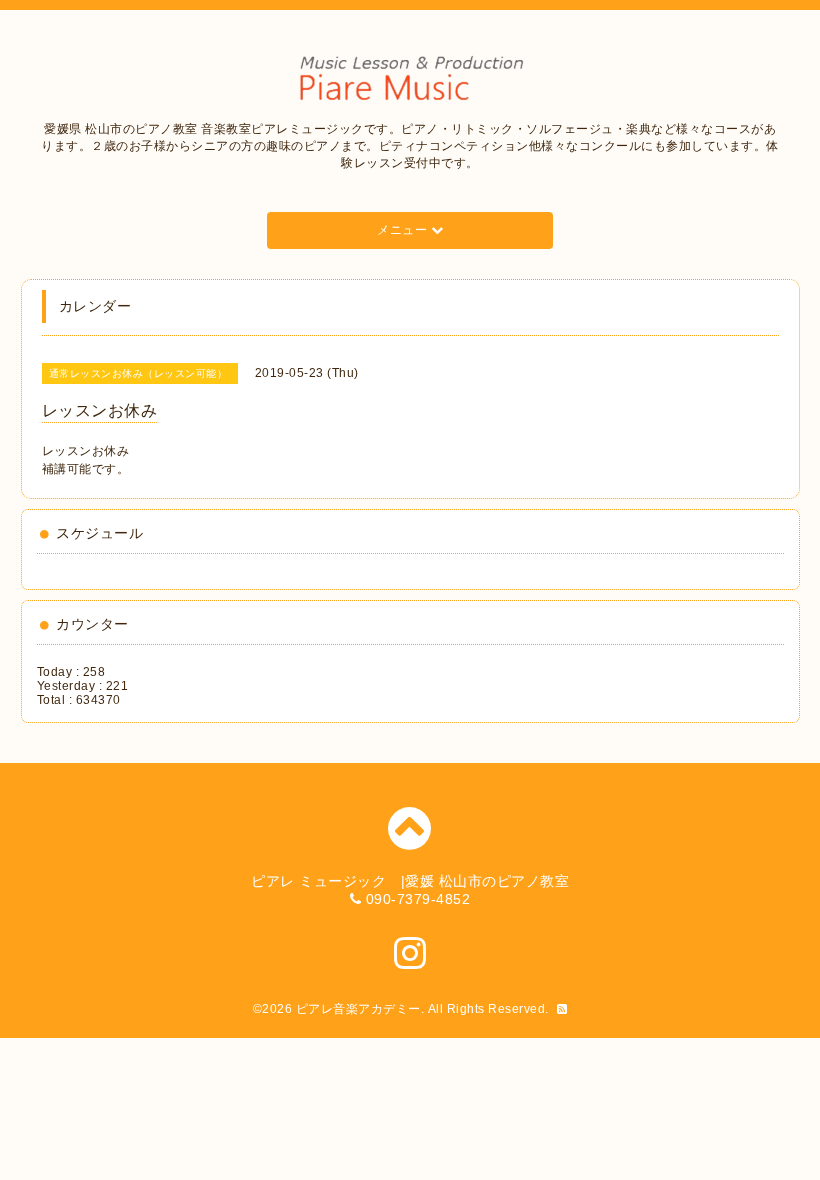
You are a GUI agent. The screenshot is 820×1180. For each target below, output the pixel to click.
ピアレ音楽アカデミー (358, 1009)
